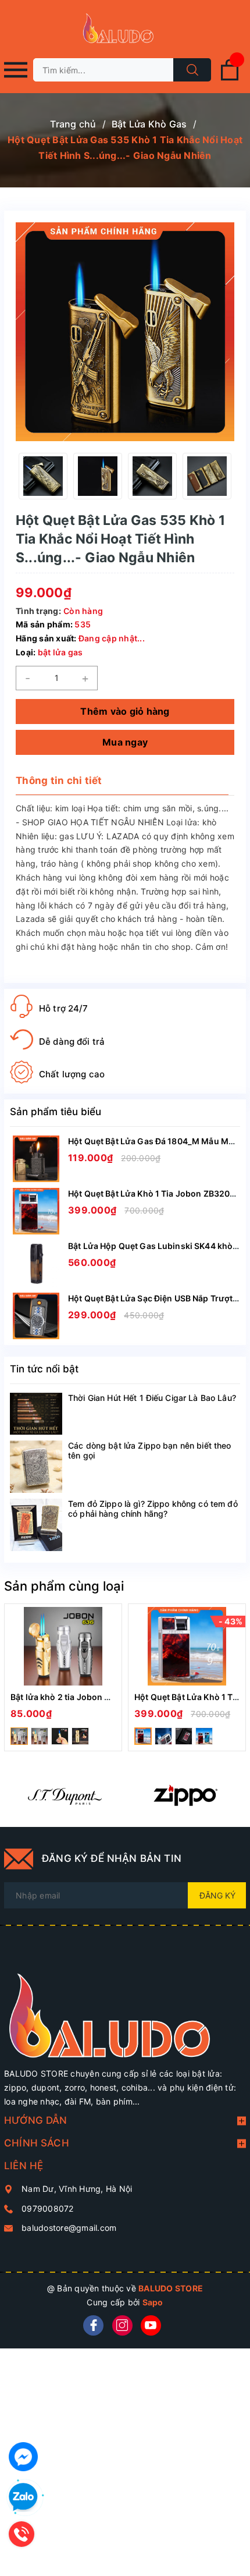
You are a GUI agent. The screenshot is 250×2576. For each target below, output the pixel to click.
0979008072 (48, 2208)
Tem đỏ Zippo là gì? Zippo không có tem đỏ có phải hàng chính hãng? (153, 1509)
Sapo (153, 2302)
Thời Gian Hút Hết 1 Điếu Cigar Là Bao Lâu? (152, 1398)
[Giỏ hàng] (230, 78)
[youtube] (151, 2325)
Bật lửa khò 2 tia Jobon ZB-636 (73, 1697)
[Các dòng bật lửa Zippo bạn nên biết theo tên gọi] (36, 1467)
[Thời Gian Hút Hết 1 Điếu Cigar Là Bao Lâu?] (36, 1414)
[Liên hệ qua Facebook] (23, 2457)
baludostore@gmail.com (69, 2228)
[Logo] (125, 29)
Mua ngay (125, 742)
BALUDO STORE (171, 2288)
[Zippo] (185, 1795)
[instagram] (122, 2325)
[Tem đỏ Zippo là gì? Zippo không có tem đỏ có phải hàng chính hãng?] (36, 1525)
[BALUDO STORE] (125, 2007)
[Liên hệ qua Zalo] (23, 2497)
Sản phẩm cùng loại (64, 1586)
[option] (43, 476)
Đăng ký (217, 1895)
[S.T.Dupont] (65, 1795)
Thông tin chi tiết (59, 780)
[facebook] (93, 2325)
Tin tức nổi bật (44, 1369)
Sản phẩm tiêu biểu (56, 1112)
